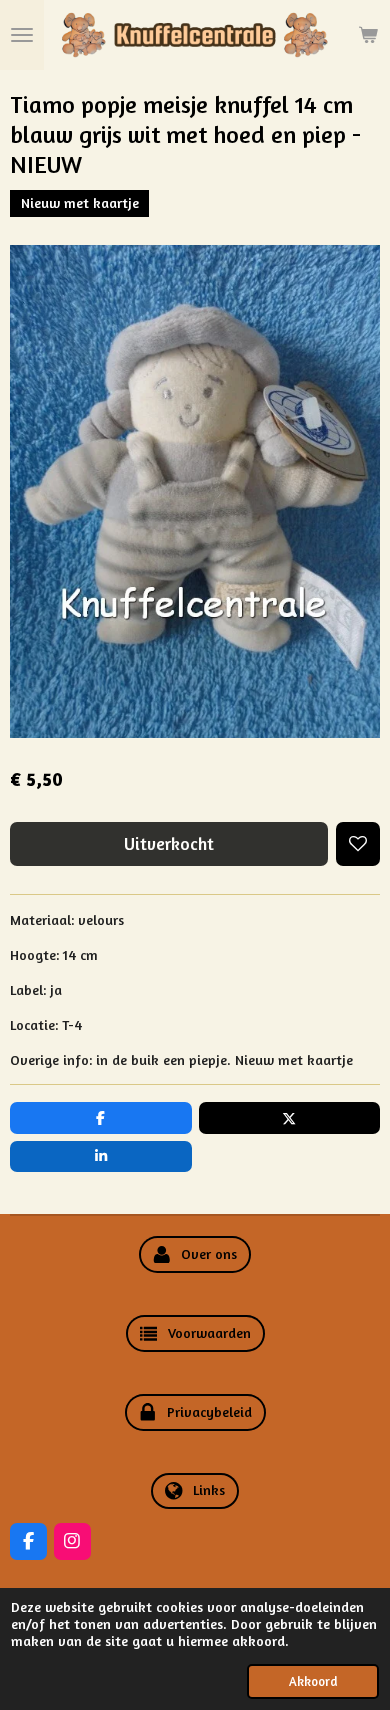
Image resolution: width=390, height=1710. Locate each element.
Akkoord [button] (313, 1681)
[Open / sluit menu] (22, 35)
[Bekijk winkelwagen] (368, 35)
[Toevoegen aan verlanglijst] (358, 844)
